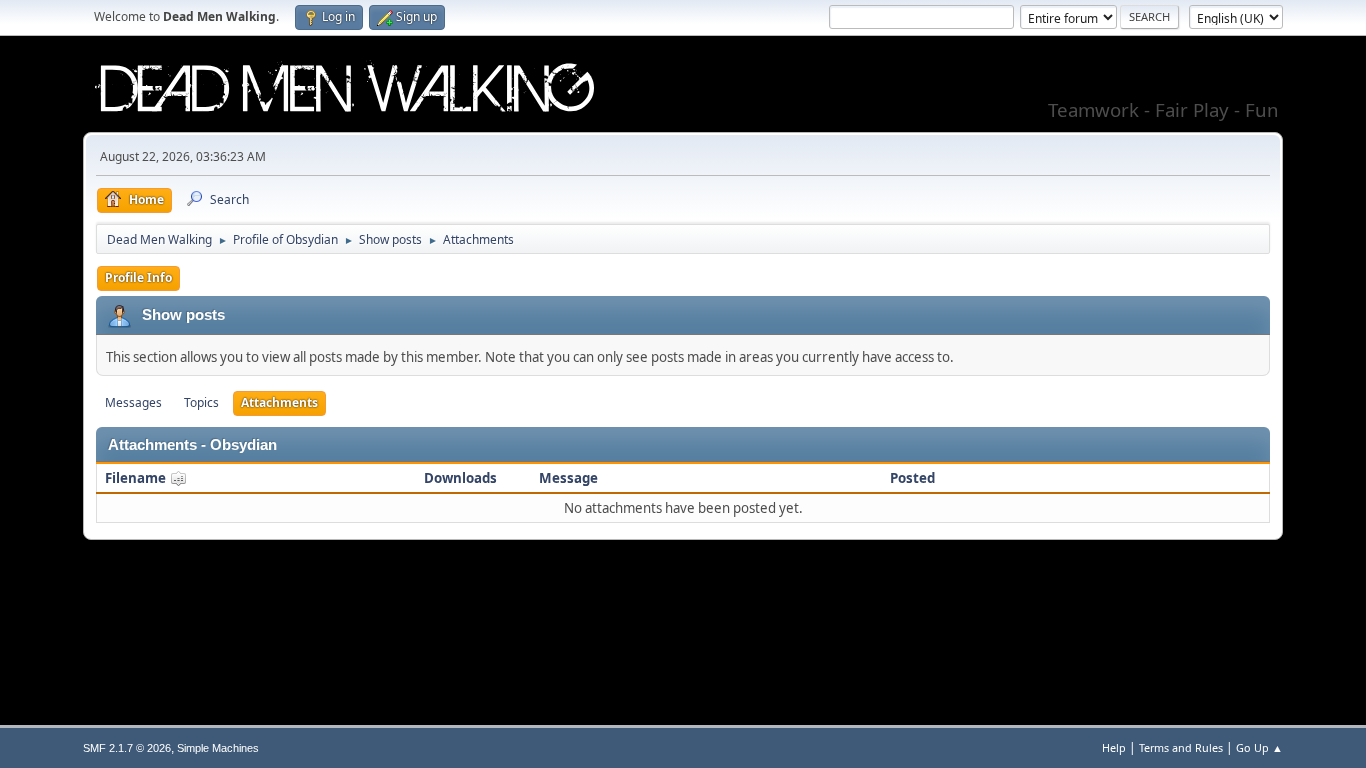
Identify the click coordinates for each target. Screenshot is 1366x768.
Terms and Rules (1181, 747)
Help (1114, 747)
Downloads (460, 478)
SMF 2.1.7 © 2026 (127, 748)
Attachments (279, 402)
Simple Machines (218, 748)
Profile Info (138, 277)
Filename (137, 478)
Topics (201, 402)
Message (568, 478)
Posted (912, 478)
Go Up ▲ (1259, 747)
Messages (133, 402)
